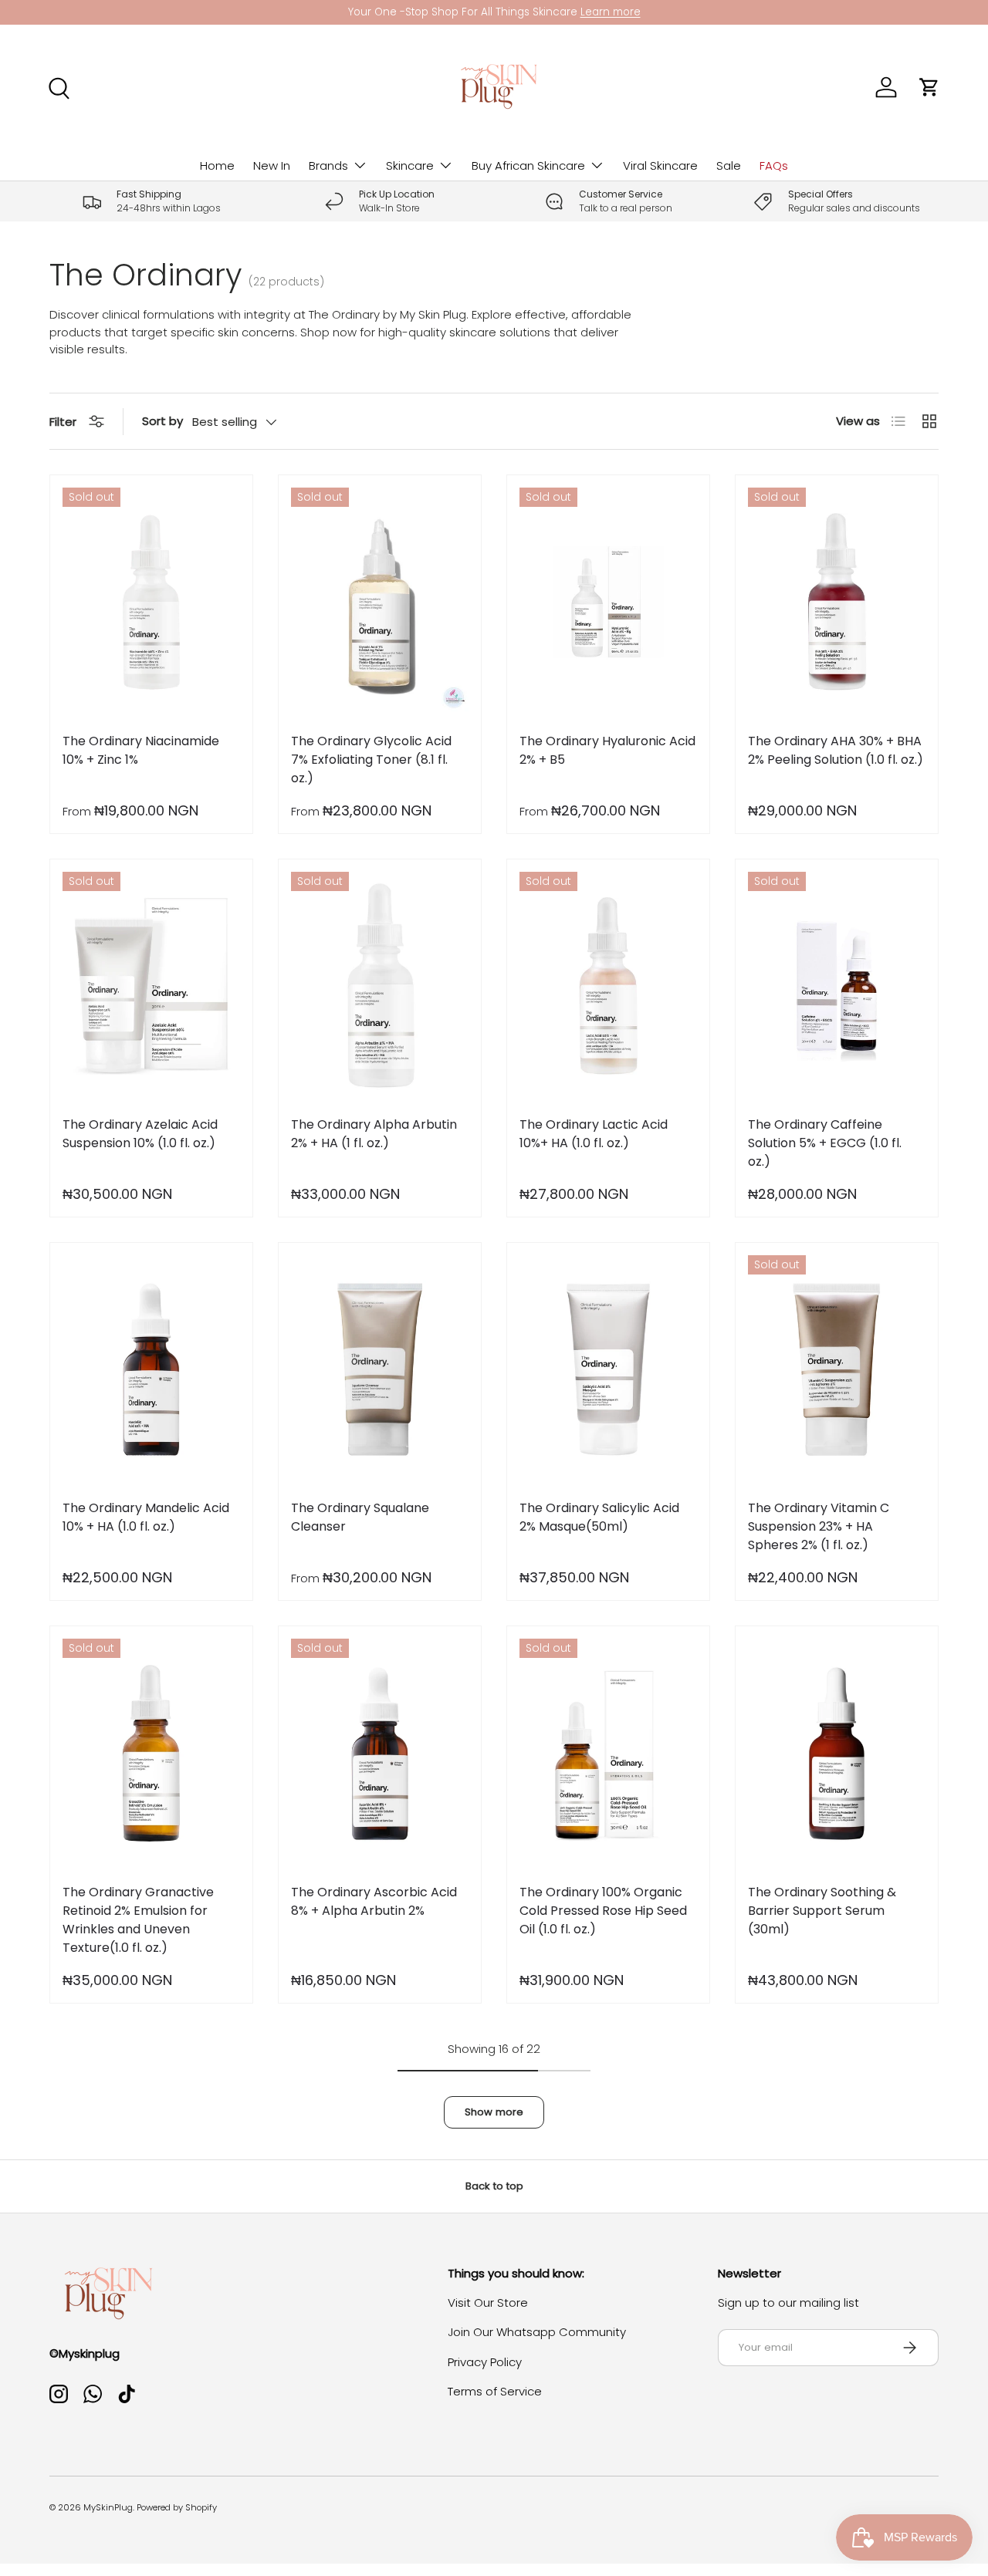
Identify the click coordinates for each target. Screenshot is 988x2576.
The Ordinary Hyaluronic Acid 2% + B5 (607, 750)
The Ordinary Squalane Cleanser (360, 1517)
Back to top (494, 2186)
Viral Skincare (660, 165)
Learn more (611, 12)
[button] (929, 87)
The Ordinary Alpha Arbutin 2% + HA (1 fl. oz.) (374, 1134)
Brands (328, 165)
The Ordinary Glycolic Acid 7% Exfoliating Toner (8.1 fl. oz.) (371, 760)
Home (217, 165)
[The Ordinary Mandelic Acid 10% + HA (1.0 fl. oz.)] (151, 1369)
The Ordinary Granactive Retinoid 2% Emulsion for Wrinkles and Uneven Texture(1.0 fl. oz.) (138, 1920)
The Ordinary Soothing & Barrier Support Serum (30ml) (822, 1911)
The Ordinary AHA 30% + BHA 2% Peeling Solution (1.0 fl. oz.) (836, 750)
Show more (494, 2112)
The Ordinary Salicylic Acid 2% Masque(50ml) (599, 1517)
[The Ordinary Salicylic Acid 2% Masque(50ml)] (608, 1369)
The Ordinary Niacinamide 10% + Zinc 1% (141, 750)
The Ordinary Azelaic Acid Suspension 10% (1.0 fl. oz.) (140, 1134)
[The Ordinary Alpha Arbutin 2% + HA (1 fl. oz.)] (380, 986)
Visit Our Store (488, 2303)
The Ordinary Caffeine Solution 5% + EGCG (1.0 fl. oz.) (825, 1143)
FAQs (774, 165)
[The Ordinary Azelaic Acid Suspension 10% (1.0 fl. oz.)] (151, 986)
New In (272, 165)
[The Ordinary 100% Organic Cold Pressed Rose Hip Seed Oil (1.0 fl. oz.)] (608, 1753)
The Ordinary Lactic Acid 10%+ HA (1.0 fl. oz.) (594, 1134)
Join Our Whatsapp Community (537, 2332)
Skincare (410, 165)
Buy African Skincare (528, 165)
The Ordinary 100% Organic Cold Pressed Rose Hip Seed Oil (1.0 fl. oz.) (603, 1911)
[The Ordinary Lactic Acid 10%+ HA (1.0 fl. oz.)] (608, 986)
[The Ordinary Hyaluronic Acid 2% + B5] (608, 602)
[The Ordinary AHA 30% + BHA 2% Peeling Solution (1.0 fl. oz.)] (837, 602)
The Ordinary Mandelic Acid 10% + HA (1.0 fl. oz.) (146, 1517)
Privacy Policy (485, 2362)
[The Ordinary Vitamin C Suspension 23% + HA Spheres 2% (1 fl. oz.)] (837, 1369)
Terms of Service (495, 2391)
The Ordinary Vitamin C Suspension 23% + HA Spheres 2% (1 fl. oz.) (819, 1526)
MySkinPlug (108, 2507)
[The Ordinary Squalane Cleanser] (380, 1369)
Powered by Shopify (177, 2507)
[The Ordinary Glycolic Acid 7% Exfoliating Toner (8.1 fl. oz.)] (380, 602)
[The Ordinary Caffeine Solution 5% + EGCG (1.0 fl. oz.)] (837, 986)
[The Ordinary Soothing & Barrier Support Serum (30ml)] (837, 1753)
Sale (729, 165)
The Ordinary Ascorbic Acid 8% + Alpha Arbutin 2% (374, 1901)
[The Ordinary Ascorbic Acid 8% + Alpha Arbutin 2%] (380, 1753)
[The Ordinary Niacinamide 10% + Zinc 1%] (151, 602)
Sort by (162, 421)
